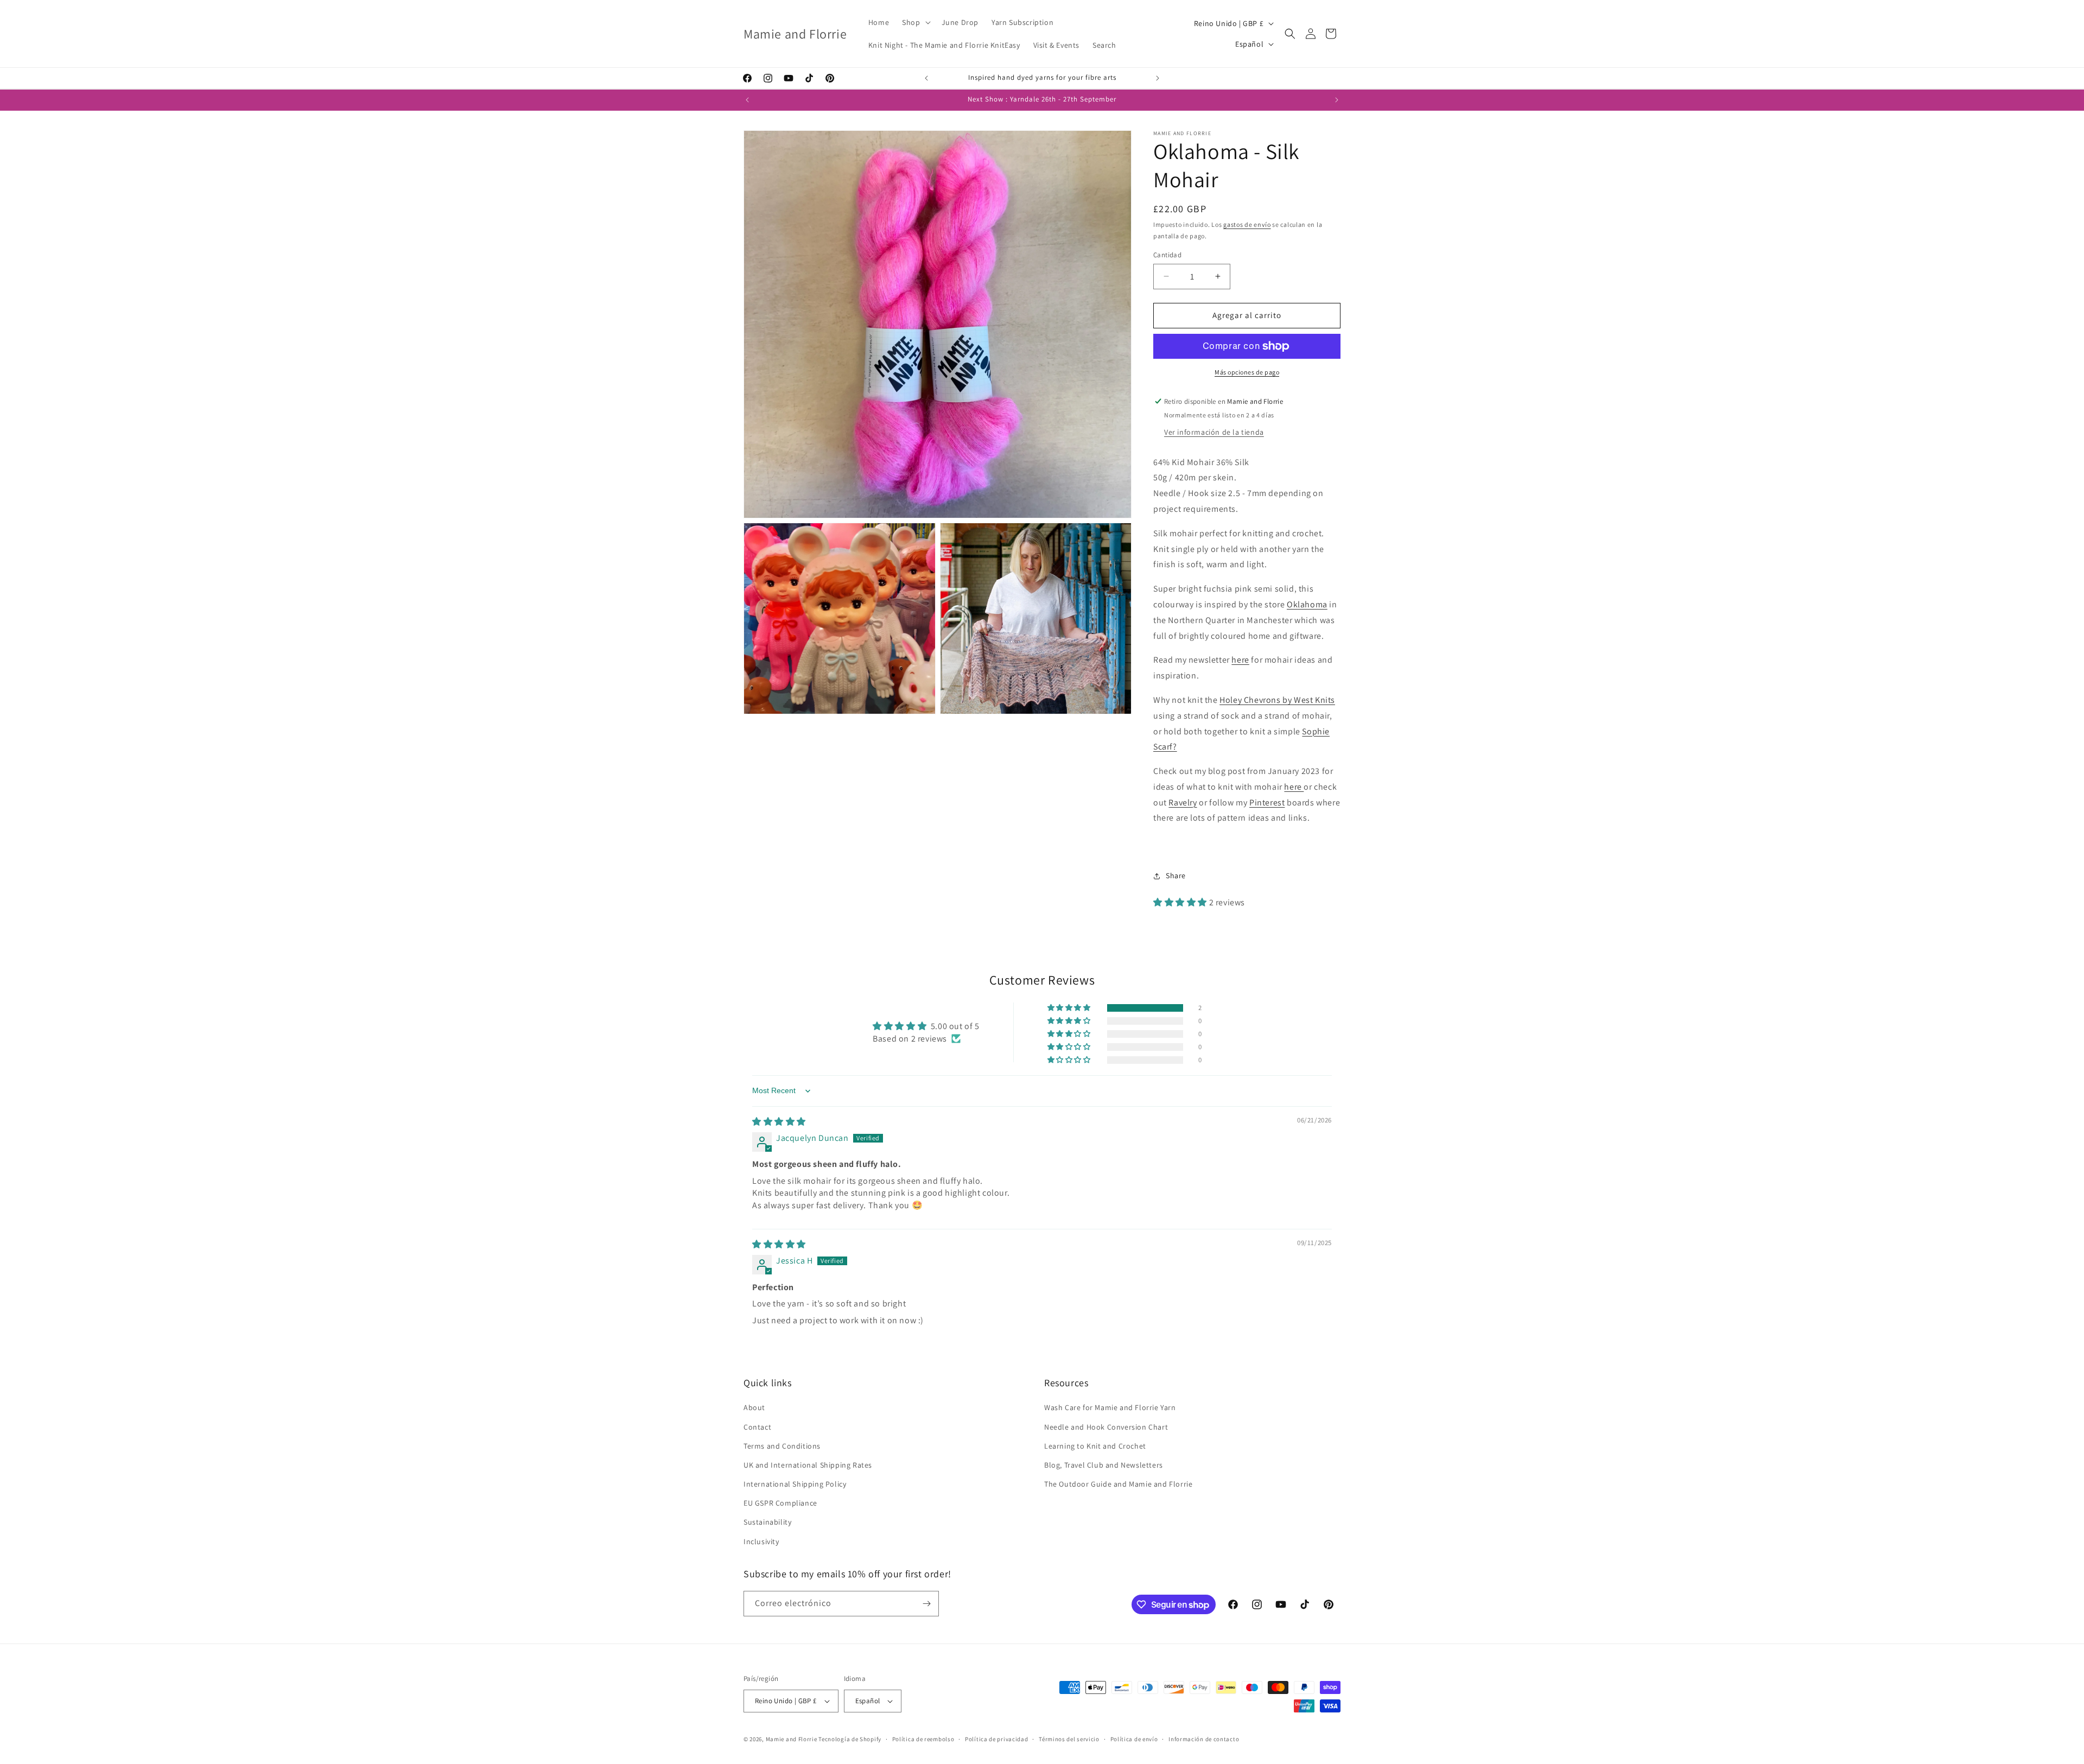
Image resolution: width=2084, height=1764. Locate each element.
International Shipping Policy (795, 1484)
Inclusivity (761, 1541)
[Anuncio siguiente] (1158, 78)
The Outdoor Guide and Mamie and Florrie (1118, 1484)
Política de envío (1134, 1739)
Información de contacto (1204, 1739)
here (1240, 660)
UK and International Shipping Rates (808, 1465)
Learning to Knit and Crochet (1095, 1446)
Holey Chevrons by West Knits (1277, 700)
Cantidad (1167, 255)
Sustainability (767, 1522)
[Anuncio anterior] (926, 78)
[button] (915, 22)
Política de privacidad (996, 1739)
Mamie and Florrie (792, 1739)
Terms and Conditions (782, 1446)
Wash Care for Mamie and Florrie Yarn (1110, 1407)
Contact (757, 1427)
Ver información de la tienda (1214, 432)
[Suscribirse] (926, 1604)
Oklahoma (1307, 604)
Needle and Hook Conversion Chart (1106, 1427)
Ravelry (1183, 802)
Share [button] (1176, 875)
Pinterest (1267, 802)
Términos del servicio (1069, 1739)
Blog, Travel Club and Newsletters (1104, 1465)
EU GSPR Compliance (780, 1503)
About (754, 1407)
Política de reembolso (923, 1739)
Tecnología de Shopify (850, 1739)
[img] (779, 1122)
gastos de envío (1247, 224)
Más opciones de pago (1247, 372)
